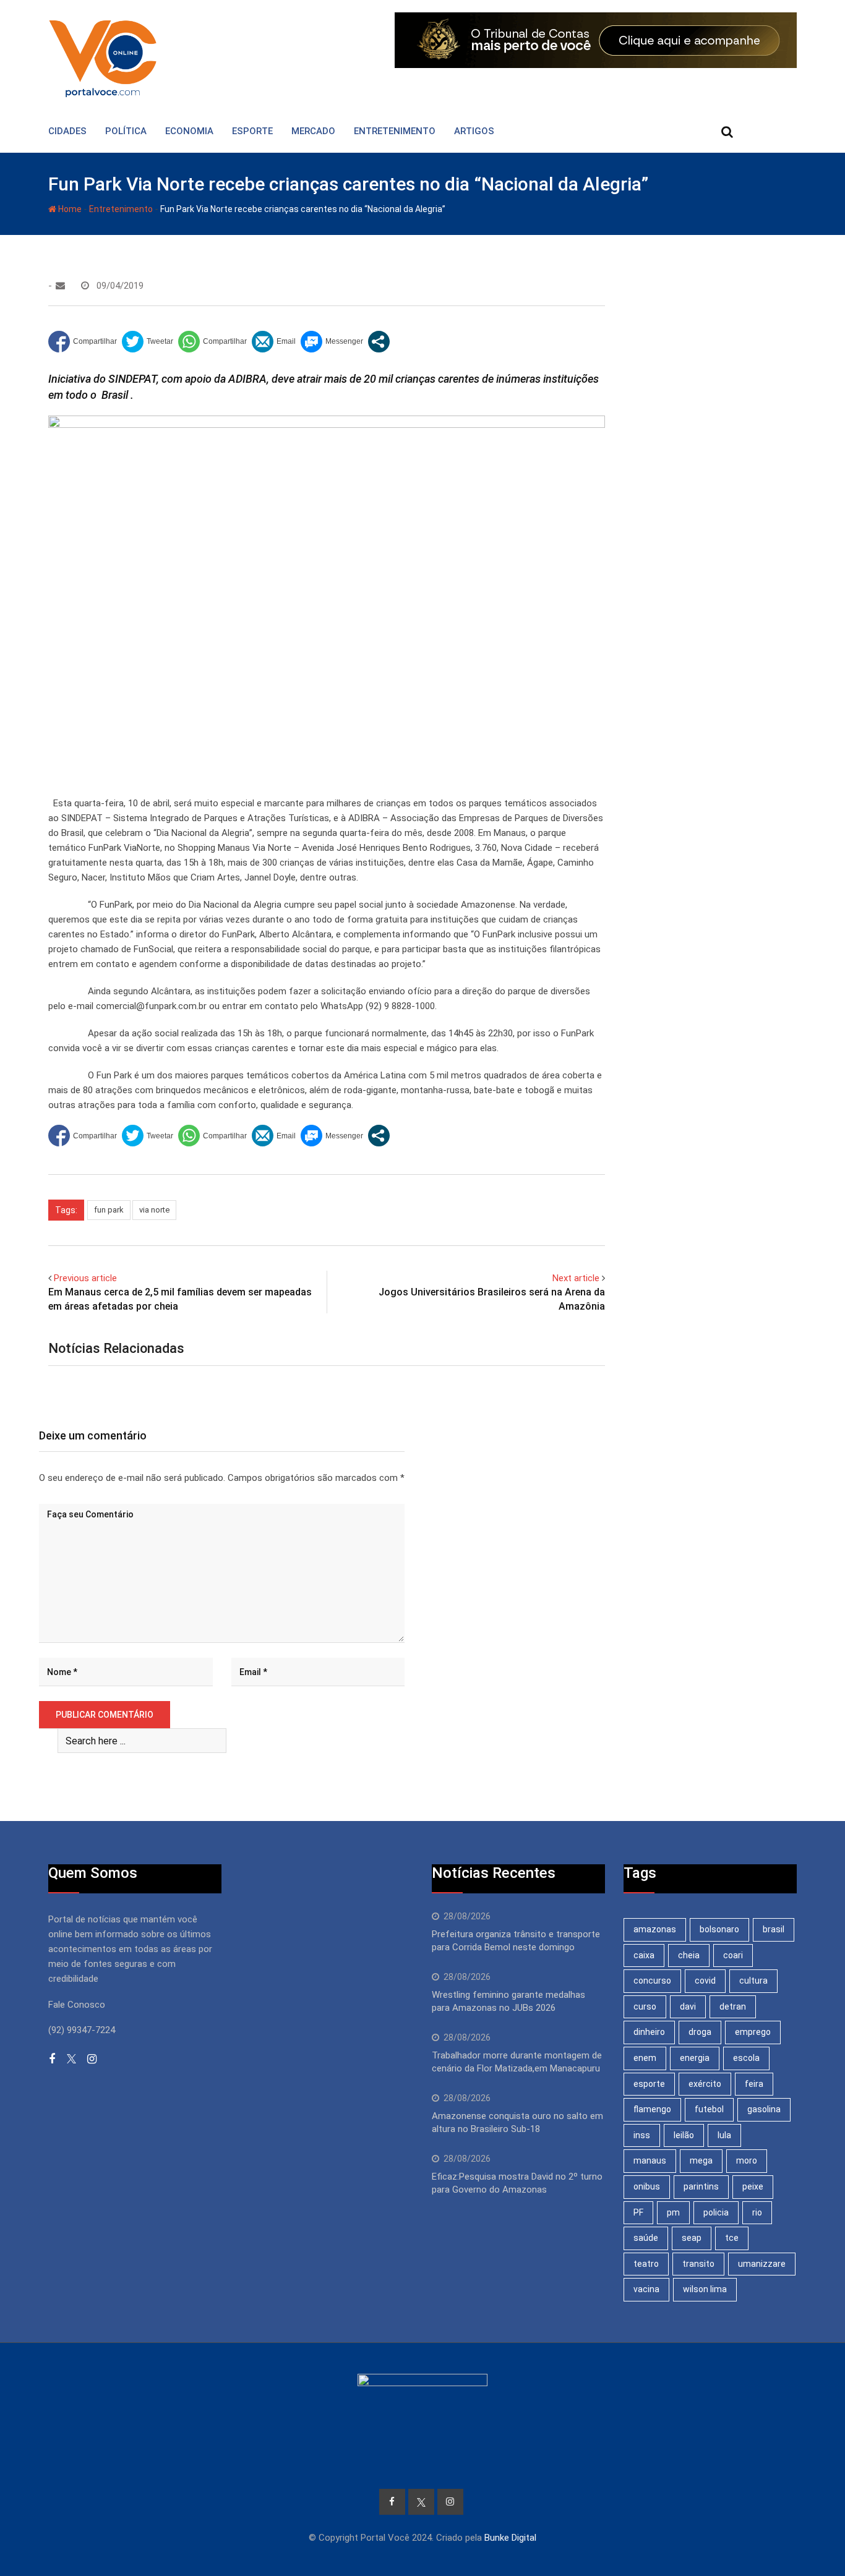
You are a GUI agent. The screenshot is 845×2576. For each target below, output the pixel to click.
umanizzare (762, 2264)
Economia (189, 131)
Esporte (252, 131)
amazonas (655, 1929)
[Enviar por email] (274, 342)
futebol (709, 2109)
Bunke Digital (510, 2538)
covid (705, 1981)
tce (732, 2238)
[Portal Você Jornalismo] (60, 286)
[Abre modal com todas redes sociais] (379, 342)
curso (645, 2007)
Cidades (67, 131)
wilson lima (705, 2289)
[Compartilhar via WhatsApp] (212, 342)
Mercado (313, 131)
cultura (753, 1981)
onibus (647, 2186)
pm (673, 2212)
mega (701, 2160)
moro (747, 2160)
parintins (701, 2186)
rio (757, 2212)
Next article (576, 1278)
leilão (684, 2135)
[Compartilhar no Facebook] (83, 342)
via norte (154, 1210)
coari (733, 1955)
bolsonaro (719, 1929)
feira (754, 2084)
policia (716, 2212)
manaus (650, 2160)
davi (688, 2007)
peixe (753, 2186)
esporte (649, 2084)
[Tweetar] (148, 342)
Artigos (474, 131)
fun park (109, 1210)
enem (645, 2058)
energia (695, 2058)
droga (700, 2032)
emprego (753, 2032)
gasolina (764, 2109)
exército (705, 2084)
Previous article (85, 1278)
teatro (646, 2264)
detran (733, 2007)
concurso (652, 1981)
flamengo (652, 2109)
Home (69, 209)
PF (638, 2212)
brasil (774, 1929)
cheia (689, 1955)
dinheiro (649, 2032)
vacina (646, 2289)
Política (126, 131)
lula (724, 2135)
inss (642, 2135)
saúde (646, 2238)
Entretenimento (395, 131)
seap (692, 2238)
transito (698, 2264)
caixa (644, 1955)
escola (746, 2058)
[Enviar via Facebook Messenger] (332, 342)
